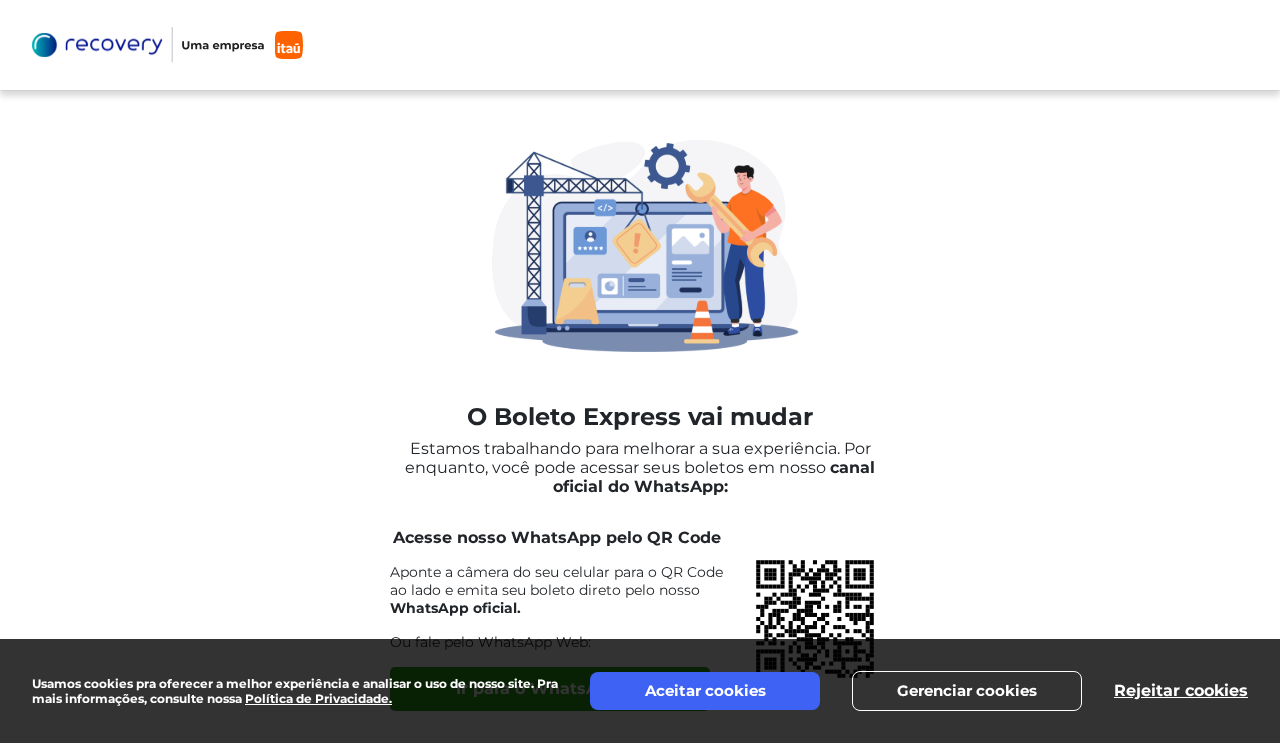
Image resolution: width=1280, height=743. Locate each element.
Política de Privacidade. (318, 698)
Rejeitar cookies (1181, 690)
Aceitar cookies (705, 690)
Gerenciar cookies (967, 690)
